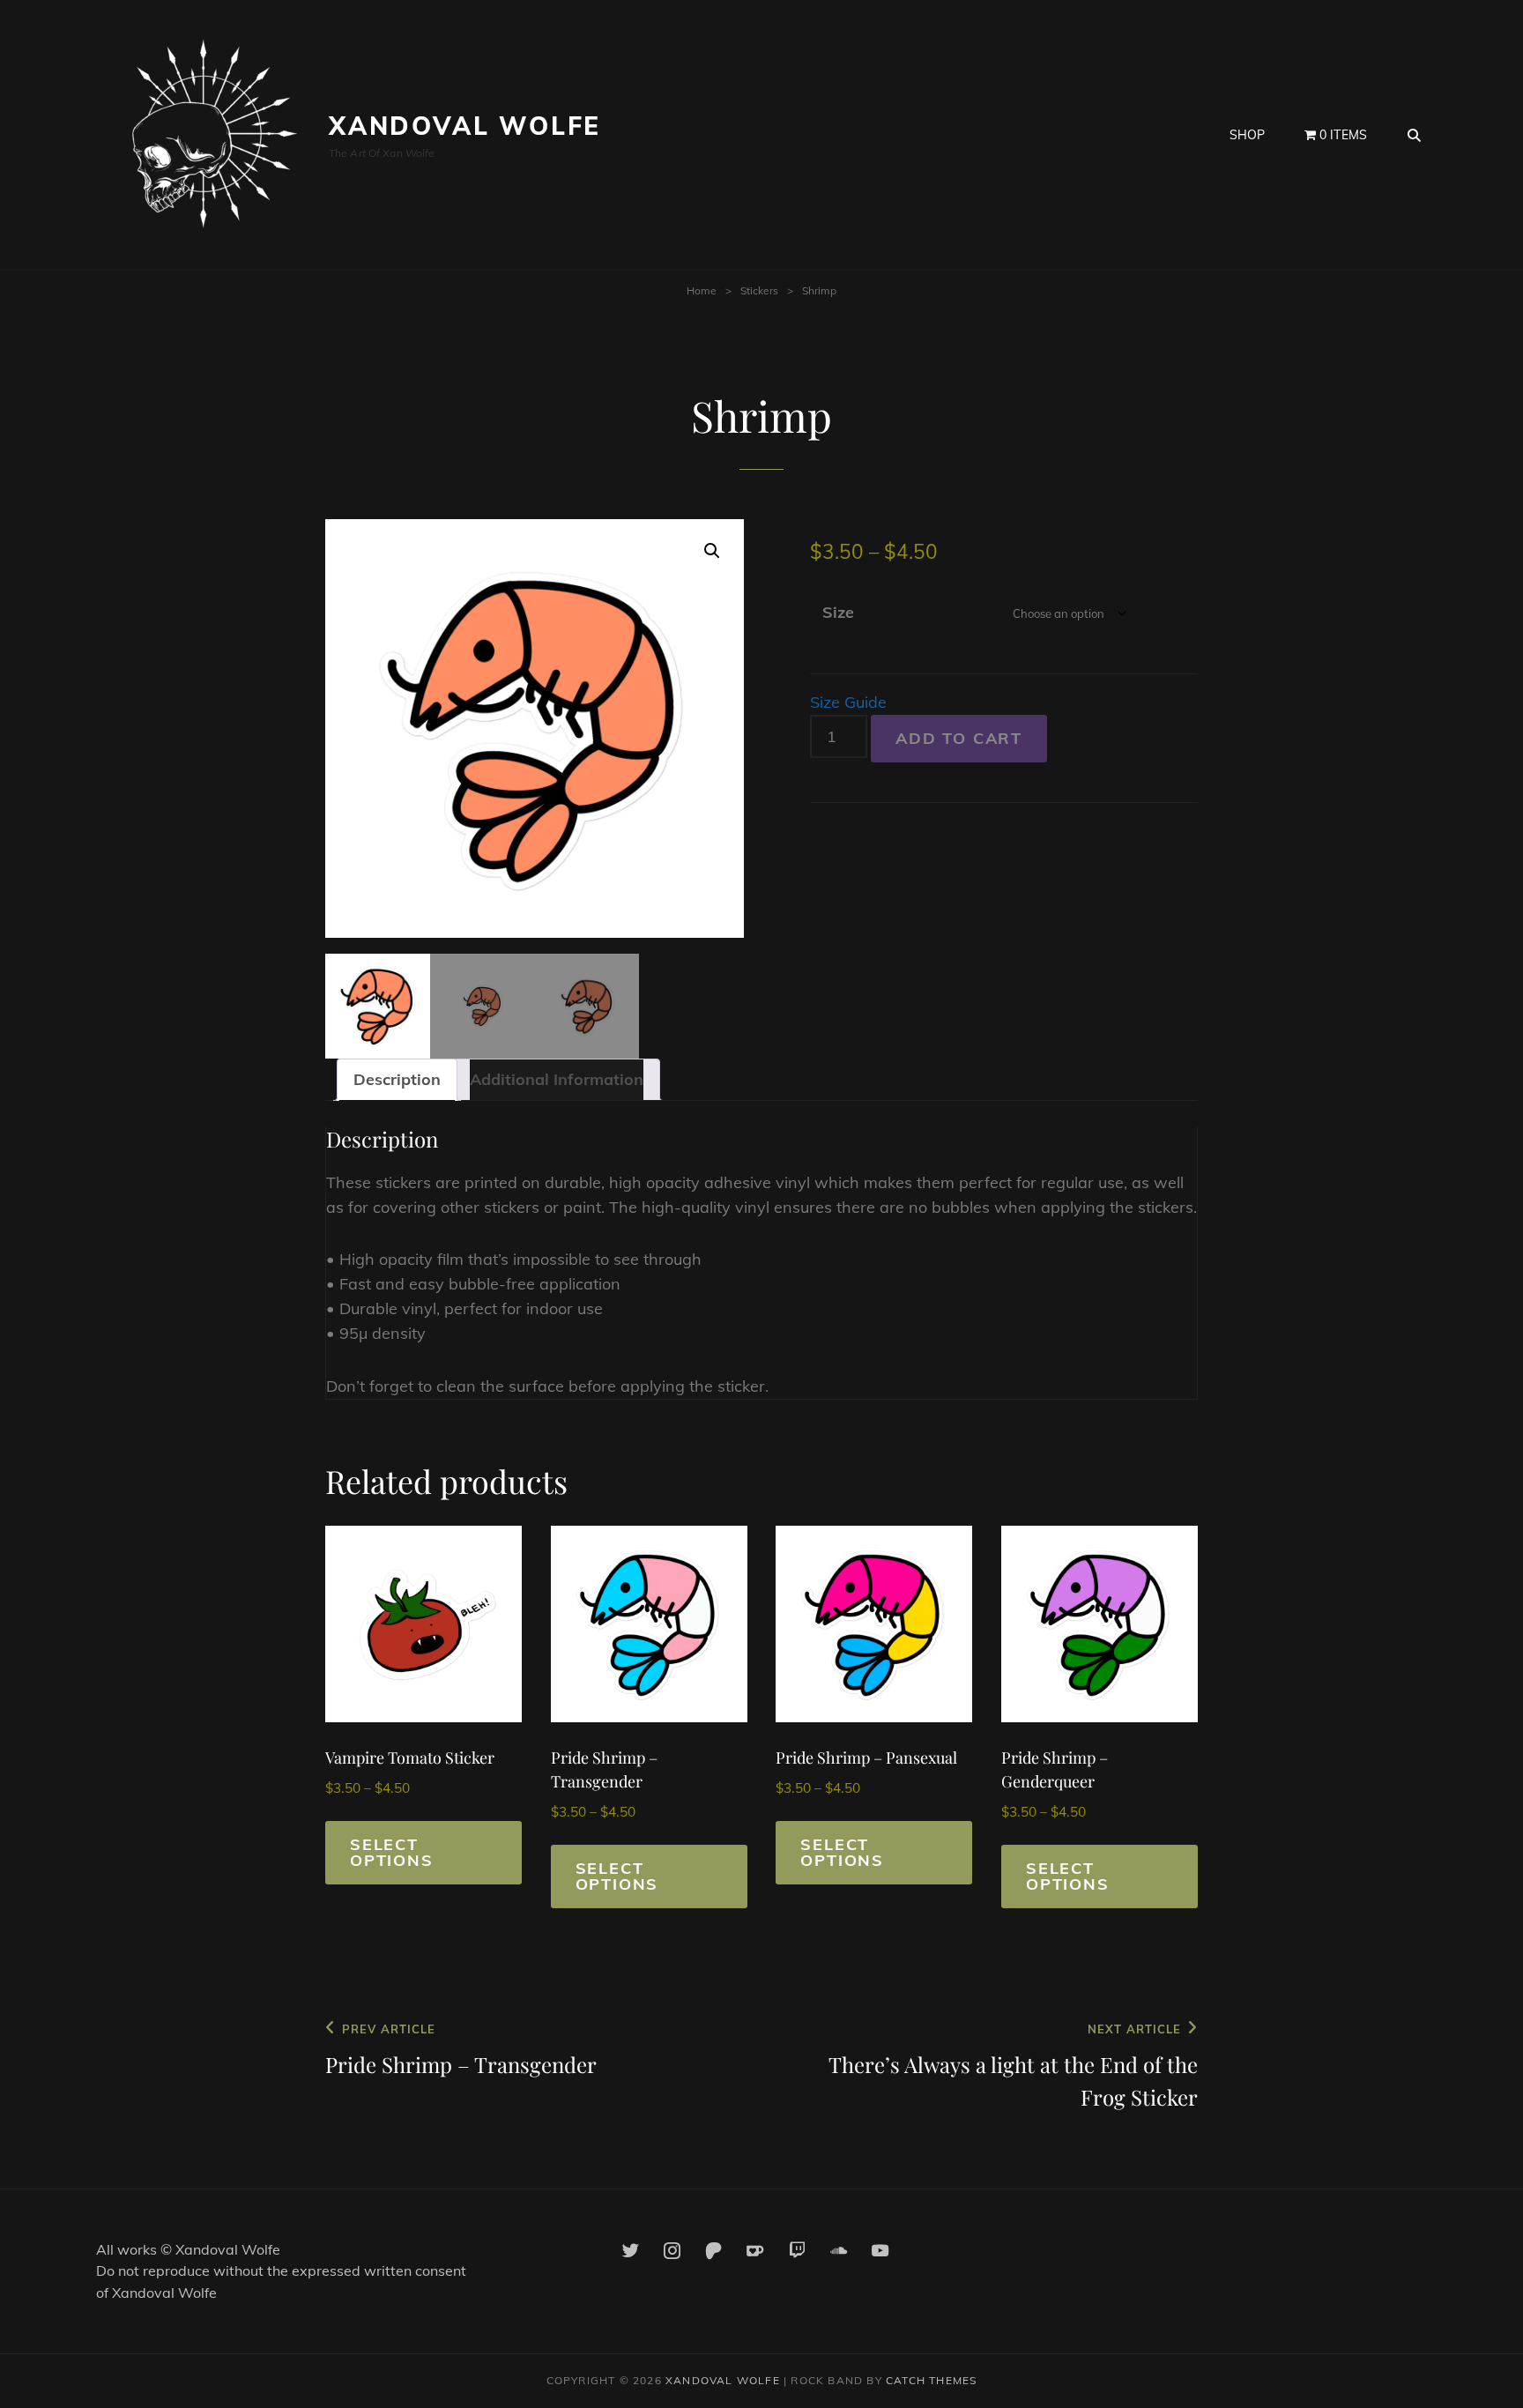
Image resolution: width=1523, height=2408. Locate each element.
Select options (392, 1852)
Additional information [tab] (557, 1079)
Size (838, 612)
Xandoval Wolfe (465, 126)
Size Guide (848, 702)
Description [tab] (397, 1079)
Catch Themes (931, 2380)
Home (702, 290)
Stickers (759, 290)
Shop (1248, 135)
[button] (712, 551)
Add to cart (959, 738)
